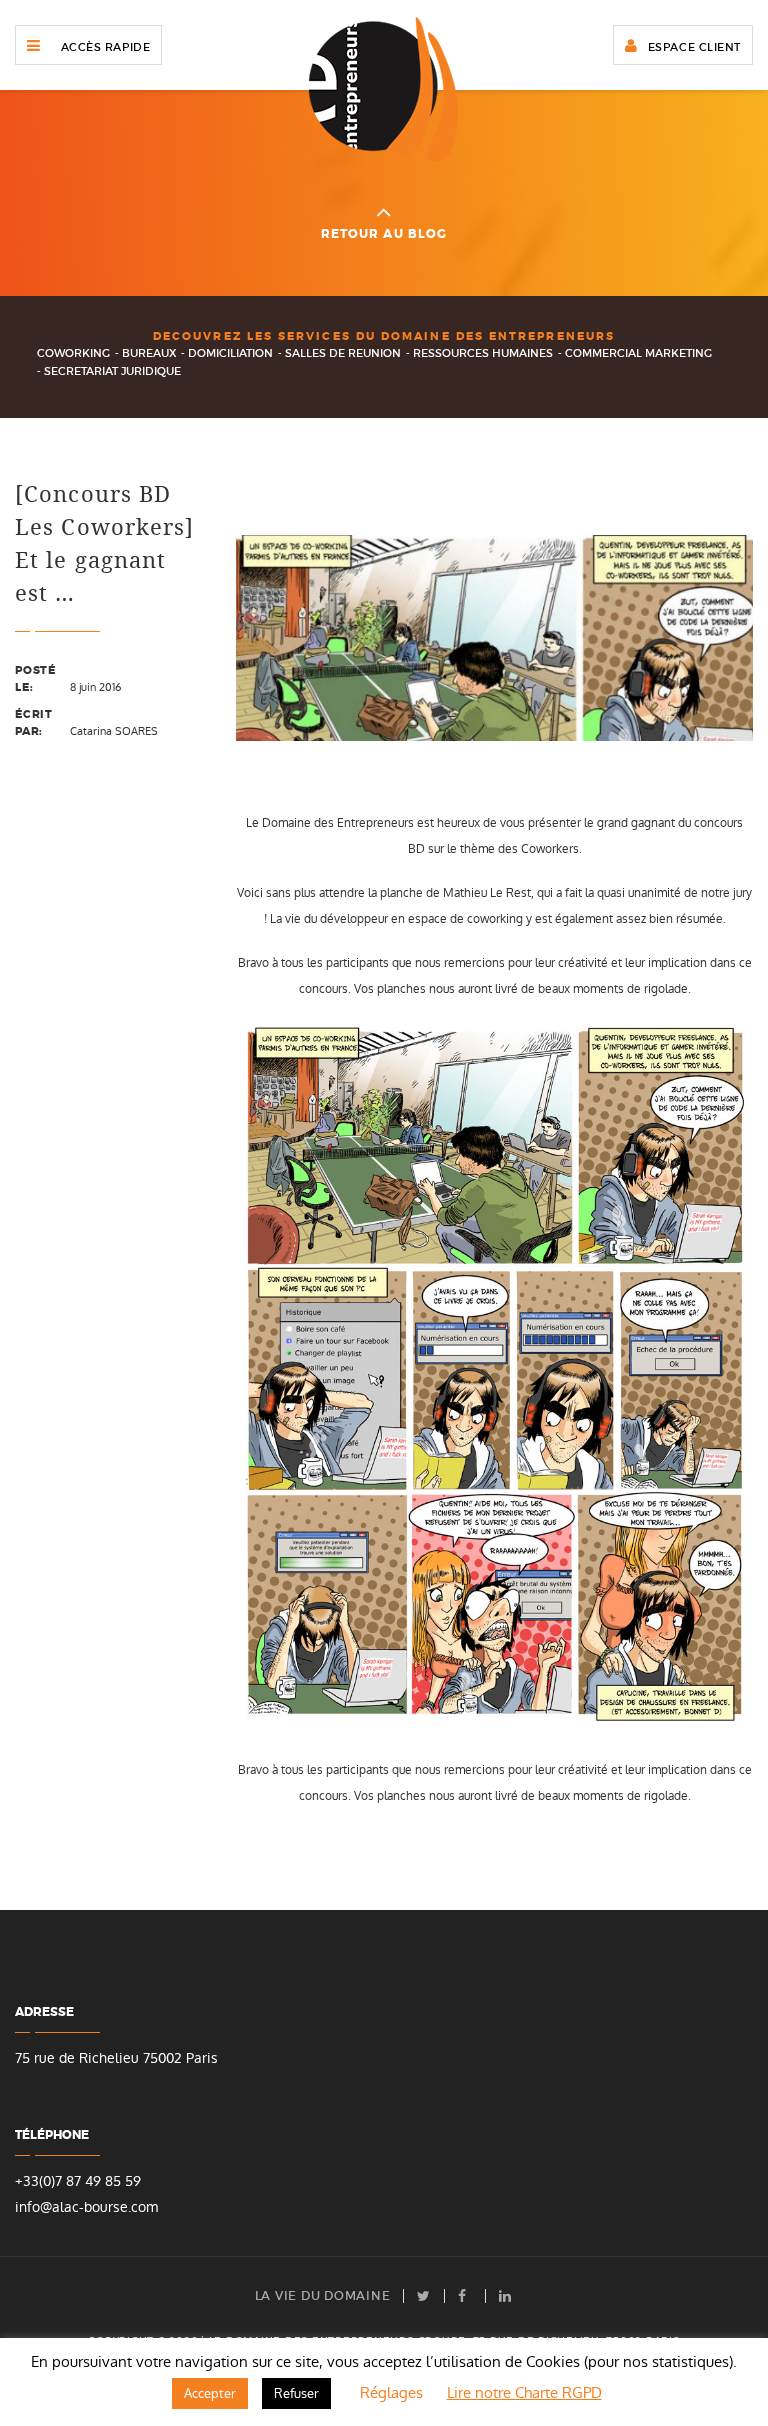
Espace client (694, 47)
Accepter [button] (210, 2393)
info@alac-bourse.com (86, 2207)
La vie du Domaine (323, 2296)
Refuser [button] (296, 2393)
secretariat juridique (112, 371)
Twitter (424, 2296)
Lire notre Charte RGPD (524, 2392)
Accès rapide (106, 47)
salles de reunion (343, 353)
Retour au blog (384, 234)
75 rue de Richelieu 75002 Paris (116, 2058)
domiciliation (230, 353)
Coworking (73, 353)
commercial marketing (638, 353)
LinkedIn (506, 2296)
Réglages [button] (391, 2392)
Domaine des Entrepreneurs (383, 89)
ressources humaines (483, 353)
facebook (465, 2296)
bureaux (149, 353)
